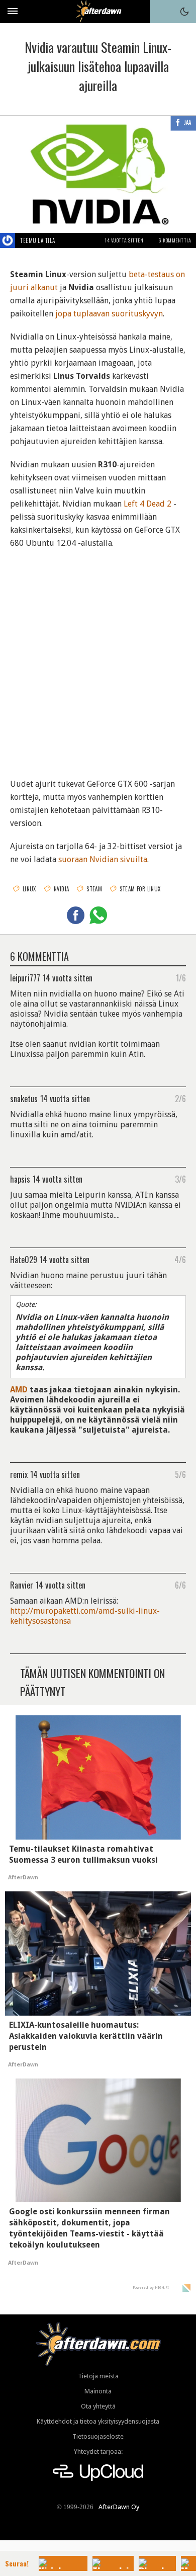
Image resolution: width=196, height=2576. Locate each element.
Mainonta (98, 2391)
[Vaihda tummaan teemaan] (184, 12)
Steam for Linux (140, 889)
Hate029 (24, 1259)
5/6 (180, 1474)
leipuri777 (25, 977)
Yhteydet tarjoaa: (98, 2452)
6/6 (180, 1585)
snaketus (24, 1098)
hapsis (20, 1179)
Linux (29, 889)
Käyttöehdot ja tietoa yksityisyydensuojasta (98, 2421)
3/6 (180, 1179)
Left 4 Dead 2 (148, 504)
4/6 (180, 1259)
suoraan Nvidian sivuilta (103, 859)
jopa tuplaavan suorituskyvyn (109, 314)
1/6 (181, 977)
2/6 (180, 1098)
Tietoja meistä (98, 2376)
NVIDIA (62, 889)
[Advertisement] (98, 657)
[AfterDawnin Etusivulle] (98, 11)
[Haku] (161, 12)
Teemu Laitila (38, 240)
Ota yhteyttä (98, 2406)
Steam (94, 889)
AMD (19, 1390)
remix (19, 1474)
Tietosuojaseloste (98, 2436)
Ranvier (22, 1585)
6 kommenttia (175, 240)
